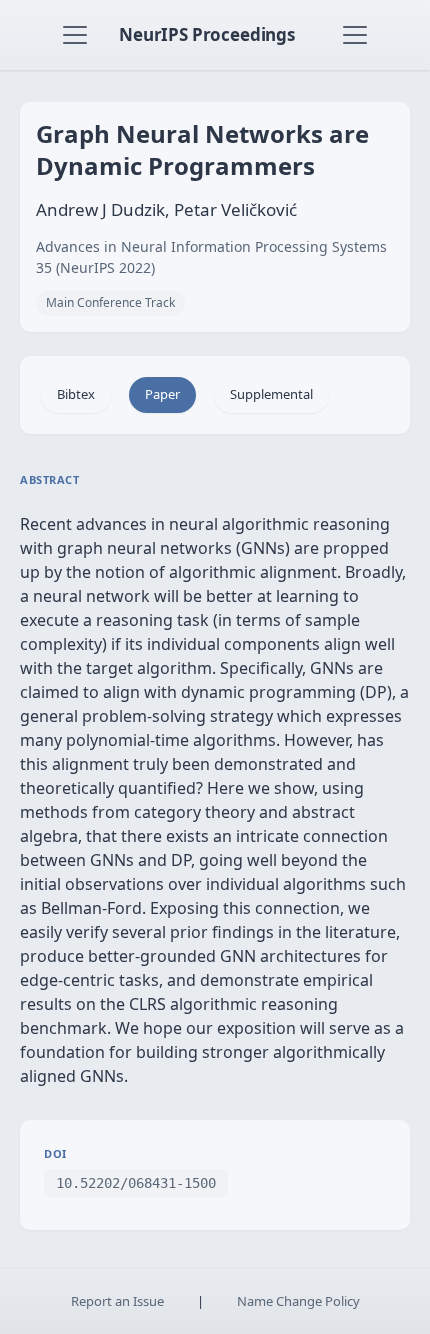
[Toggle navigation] (75, 35)
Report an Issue (117, 1301)
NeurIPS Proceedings (207, 34)
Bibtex (76, 394)
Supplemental (271, 394)
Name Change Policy (298, 1301)
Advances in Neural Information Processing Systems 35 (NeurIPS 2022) (211, 257)
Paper (162, 394)
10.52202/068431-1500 (136, 1183)
